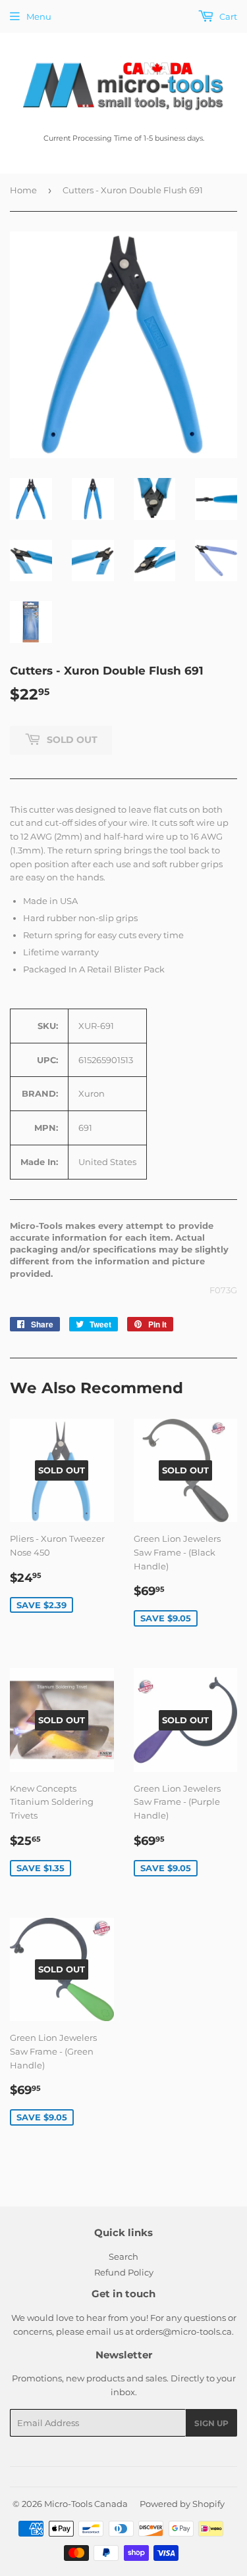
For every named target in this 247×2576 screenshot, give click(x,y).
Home (23, 190)
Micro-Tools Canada (86, 2504)
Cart (227, 16)
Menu (39, 16)
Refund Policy (124, 2272)
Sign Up (211, 2423)
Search (123, 2256)
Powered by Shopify (182, 2504)
